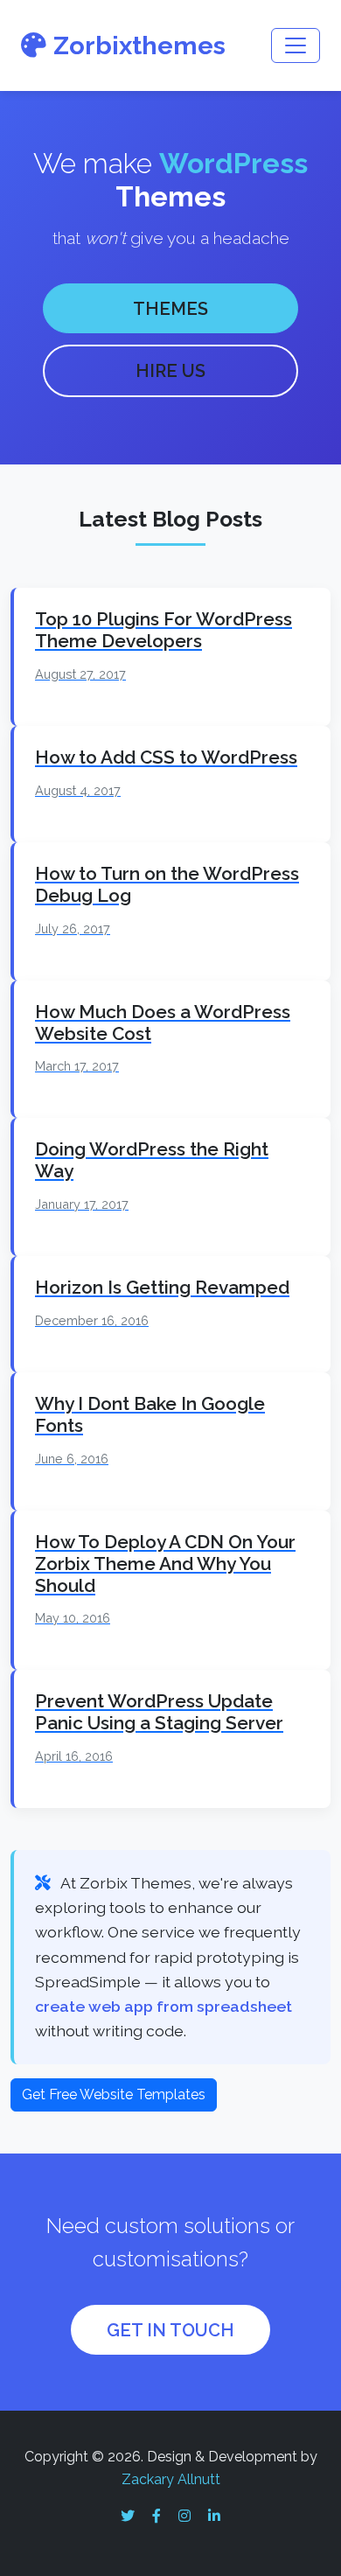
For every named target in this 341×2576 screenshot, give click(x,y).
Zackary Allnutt (171, 2479)
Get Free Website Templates (114, 2094)
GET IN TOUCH (170, 2330)
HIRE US (170, 371)
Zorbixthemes (139, 45)
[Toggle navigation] (296, 45)
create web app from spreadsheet (164, 2006)
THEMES (170, 309)
